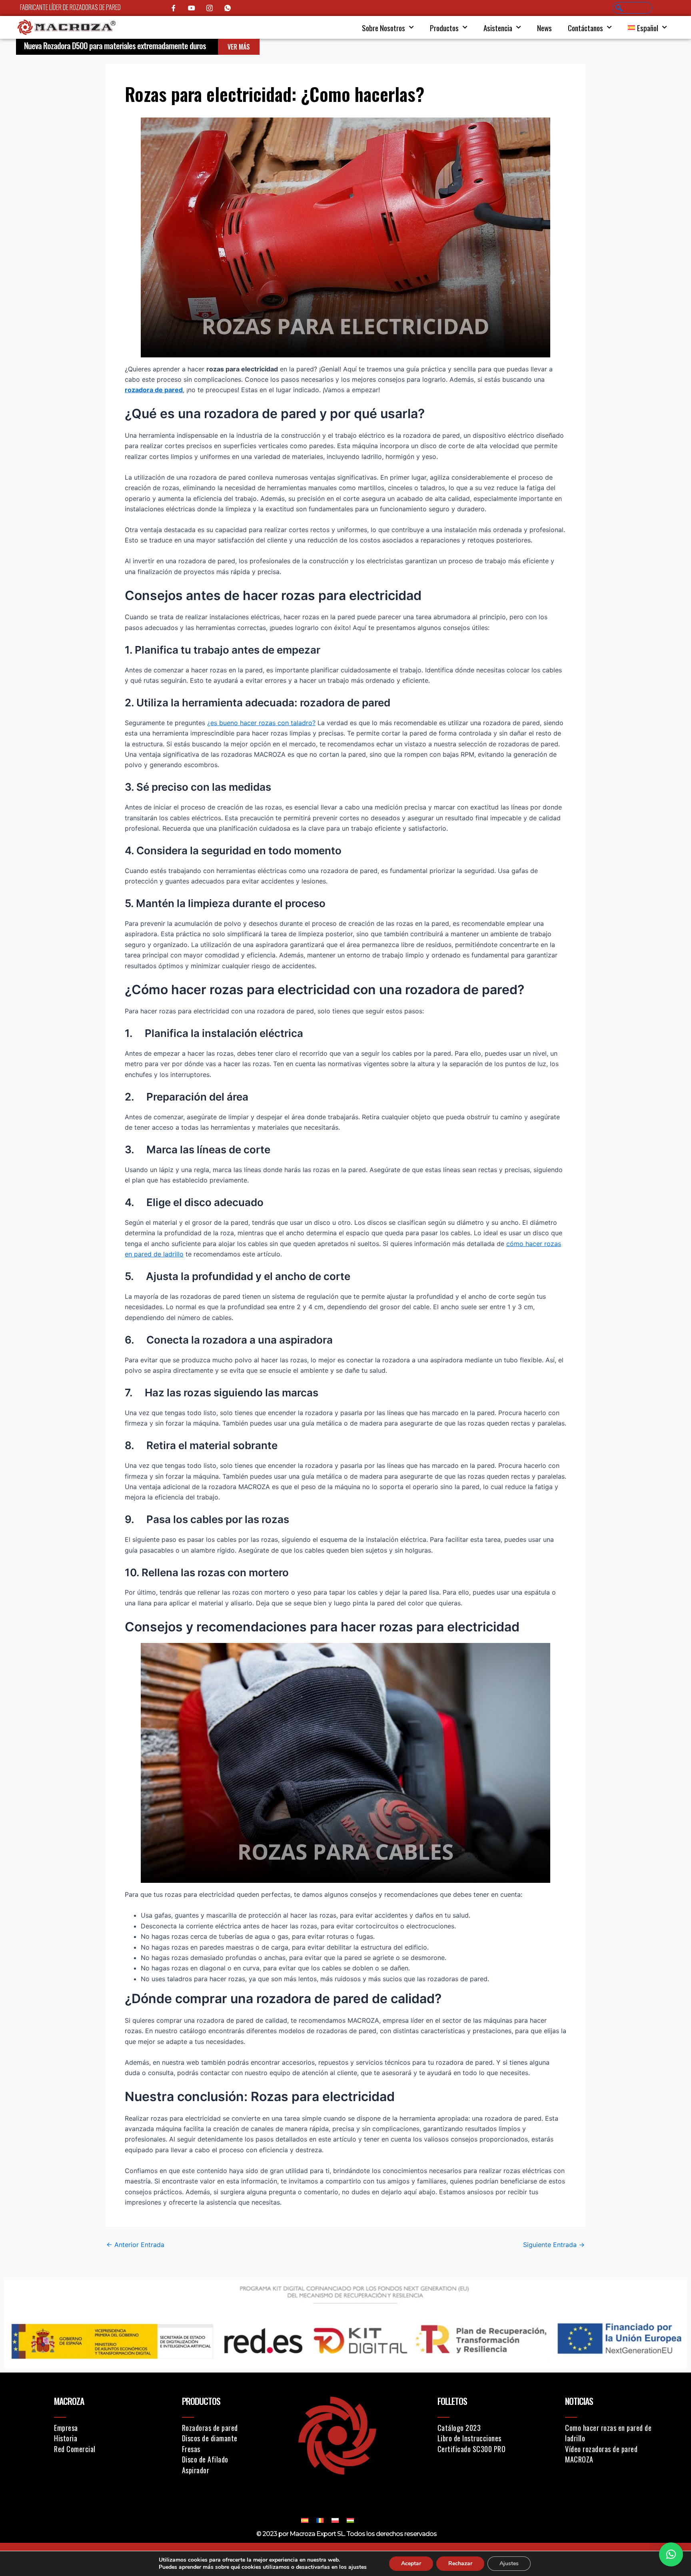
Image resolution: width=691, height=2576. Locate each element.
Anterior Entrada (135, 2245)
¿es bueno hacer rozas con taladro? (261, 723)
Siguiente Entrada (554, 2245)
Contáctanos (585, 28)
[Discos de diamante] (227, 2438)
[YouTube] (192, 8)
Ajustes (509, 2563)
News (544, 28)
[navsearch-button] (632, 8)
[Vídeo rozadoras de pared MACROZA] (616, 2454)
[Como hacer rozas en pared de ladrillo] (616, 2433)
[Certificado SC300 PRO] (488, 2449)
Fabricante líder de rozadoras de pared (70, 7)
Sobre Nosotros (383, 28)
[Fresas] (227, 2449)
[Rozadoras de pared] (227, 2428)
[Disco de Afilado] (227, 2459)
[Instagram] (210, 8)
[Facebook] (174, 8)
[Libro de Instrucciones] (488, 2438)
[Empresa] (105, 2428)
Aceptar (411, 2563)
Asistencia (498, 28)
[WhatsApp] (228, 8)
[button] (671, 2554)
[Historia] (105, 2438)
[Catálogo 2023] (488, 2428)
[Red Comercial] (105, 2449)
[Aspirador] (227, 2470)
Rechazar (460, 2563)
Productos (444, 28)
